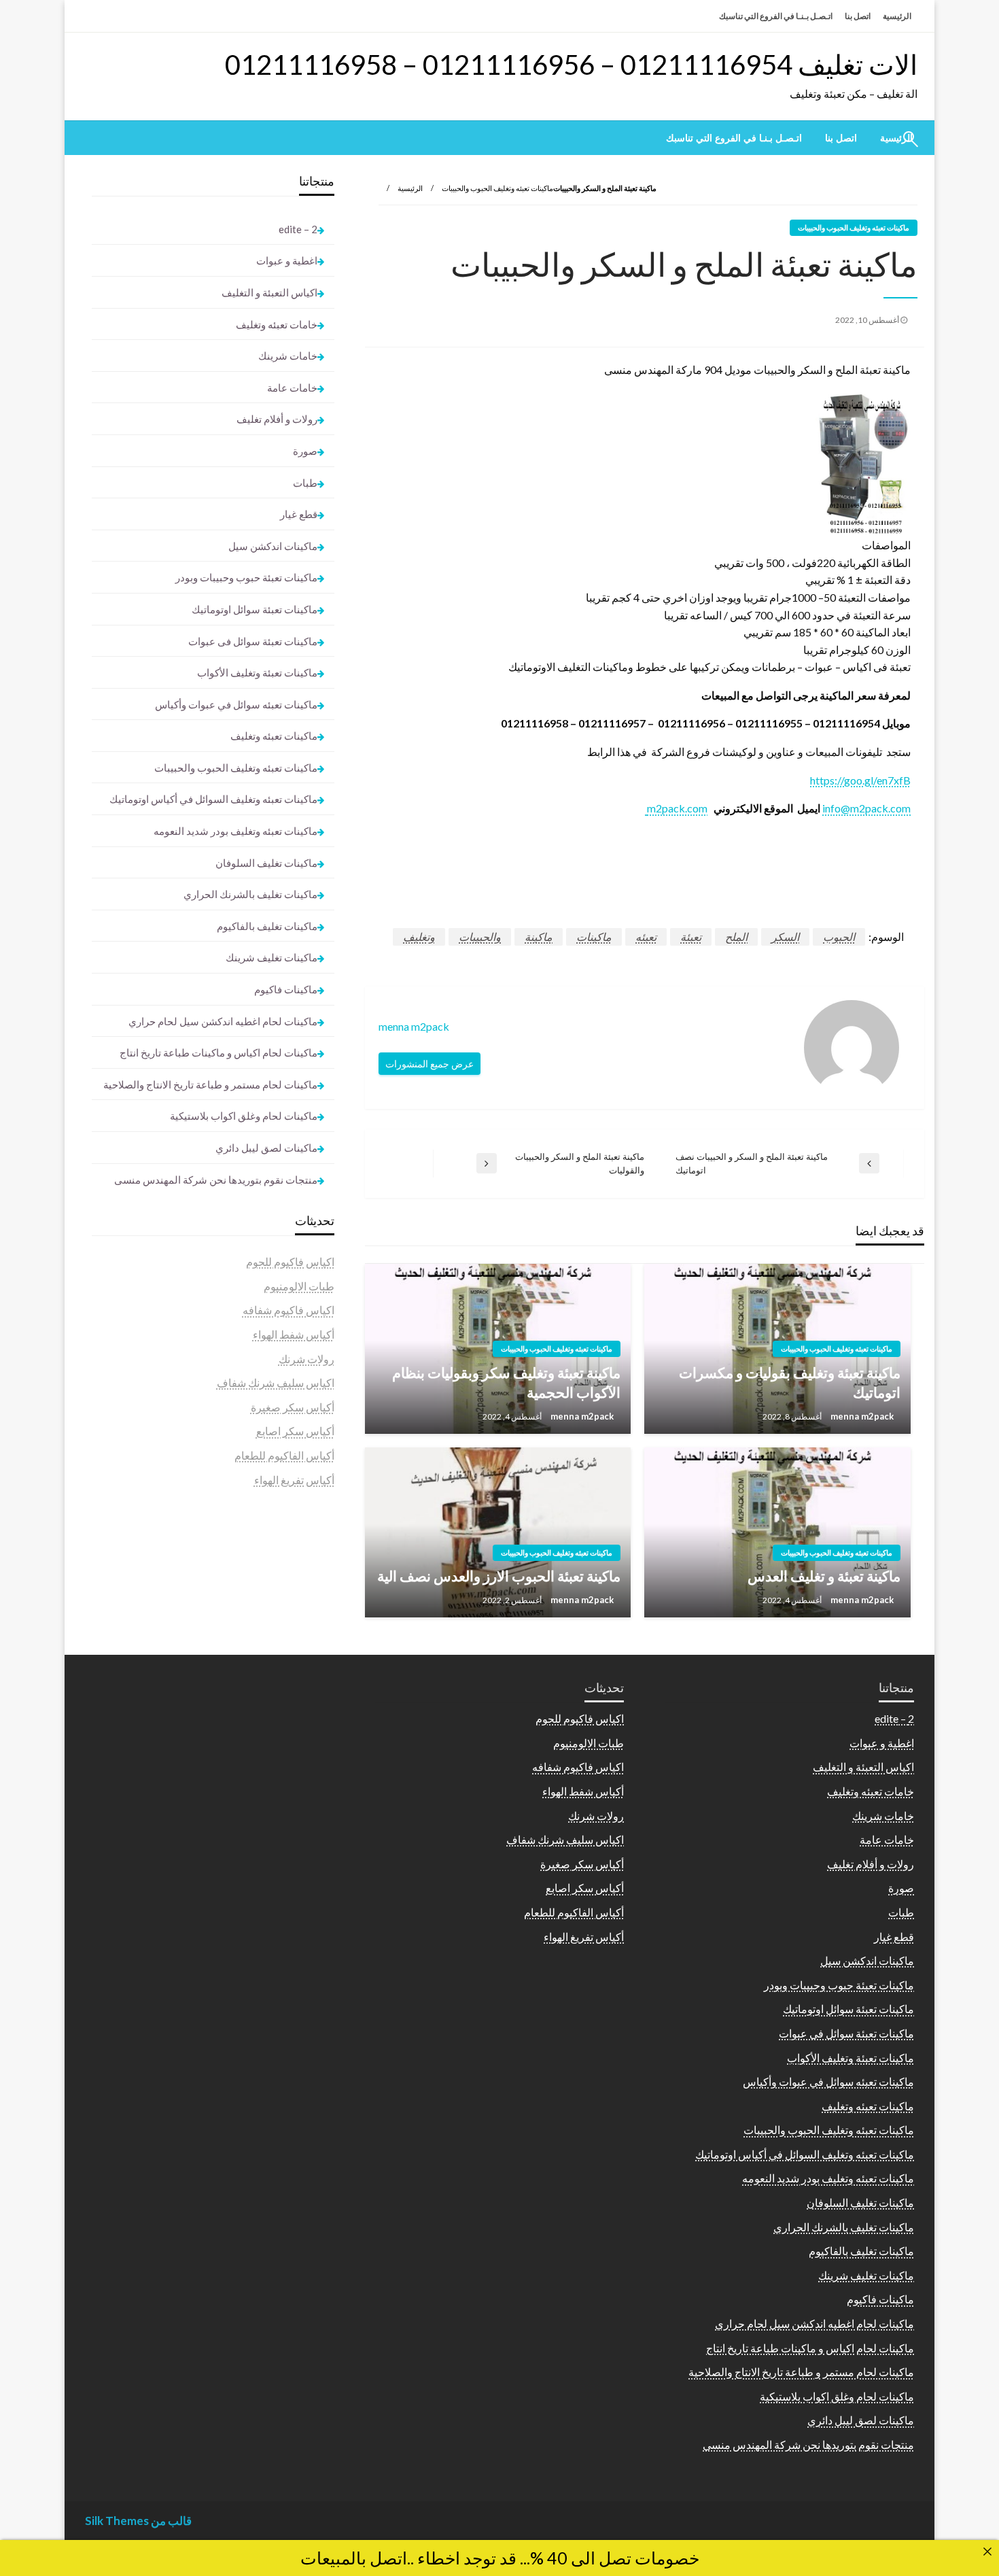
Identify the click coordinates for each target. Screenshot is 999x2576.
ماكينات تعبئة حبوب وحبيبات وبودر (246, 577)
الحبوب (839, 937)
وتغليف (419, 937)
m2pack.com (676, 808)
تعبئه (646, 937)
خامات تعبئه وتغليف (277, 324)
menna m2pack (861, 1416)
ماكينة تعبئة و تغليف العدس (824, 1576)
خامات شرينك (288, 356)
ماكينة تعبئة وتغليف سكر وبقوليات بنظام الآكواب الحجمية (506, 1382)
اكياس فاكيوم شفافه (288, 1310)
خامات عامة (292, 388)
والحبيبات (480, 937)
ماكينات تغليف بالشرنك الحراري (250, 894)
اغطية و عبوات (287, 260)
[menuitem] (841, 138)
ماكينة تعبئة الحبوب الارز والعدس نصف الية (499, 1576)
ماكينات (594, 937)
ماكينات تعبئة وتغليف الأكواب (257, 672)
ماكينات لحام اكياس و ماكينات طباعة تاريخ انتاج (218, 1052)
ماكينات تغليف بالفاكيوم (267, 926)
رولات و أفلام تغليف (277, 419)
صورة (305, 451)
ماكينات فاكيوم (286, 989)
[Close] (987, 2552)
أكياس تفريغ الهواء (294, 1480)
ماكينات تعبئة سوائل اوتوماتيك (255, 609)
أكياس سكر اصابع (295, 1431)
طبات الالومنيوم (299, 1286)
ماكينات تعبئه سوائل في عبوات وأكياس (236, 704)
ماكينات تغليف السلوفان (266, 863)
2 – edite (298, 229)
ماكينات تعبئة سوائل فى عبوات (253, 641)
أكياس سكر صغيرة (293, 1407)
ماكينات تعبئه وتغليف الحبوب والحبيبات (497, 188)
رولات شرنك (306, 1359)
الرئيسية (897, 16)
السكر (785, 937)
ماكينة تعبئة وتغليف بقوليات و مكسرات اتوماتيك (790, 1382)
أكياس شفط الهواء (294, 1334)
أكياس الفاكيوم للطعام (284, 1455)
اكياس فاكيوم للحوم (290, 1261)
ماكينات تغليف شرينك (271, 957)
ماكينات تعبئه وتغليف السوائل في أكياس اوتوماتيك (213, 799)
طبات (305, 483)
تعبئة (691, 937)
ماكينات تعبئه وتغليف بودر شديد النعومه (235, 831)
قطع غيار (299, 514)
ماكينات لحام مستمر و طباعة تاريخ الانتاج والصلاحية (210, 1084)
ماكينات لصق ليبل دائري (266, 1148)
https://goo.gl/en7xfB (860, 780)
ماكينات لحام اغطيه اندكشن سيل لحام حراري (223, 1021)
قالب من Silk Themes (138, 2521)
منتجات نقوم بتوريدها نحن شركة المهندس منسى (216, 1180)
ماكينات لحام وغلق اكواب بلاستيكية (244, 1116)
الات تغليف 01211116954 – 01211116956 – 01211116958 (571, 65)
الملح (736, 937)
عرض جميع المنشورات (430, 1064)
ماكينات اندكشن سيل (273, 546)
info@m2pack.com (866, 808)
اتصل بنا (858, 16)
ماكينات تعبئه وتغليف (274, 736)
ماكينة (539, 937)
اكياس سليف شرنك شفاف (276, 1383)
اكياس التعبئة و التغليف (269, 292)
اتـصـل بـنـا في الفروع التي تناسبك (776, 16)
